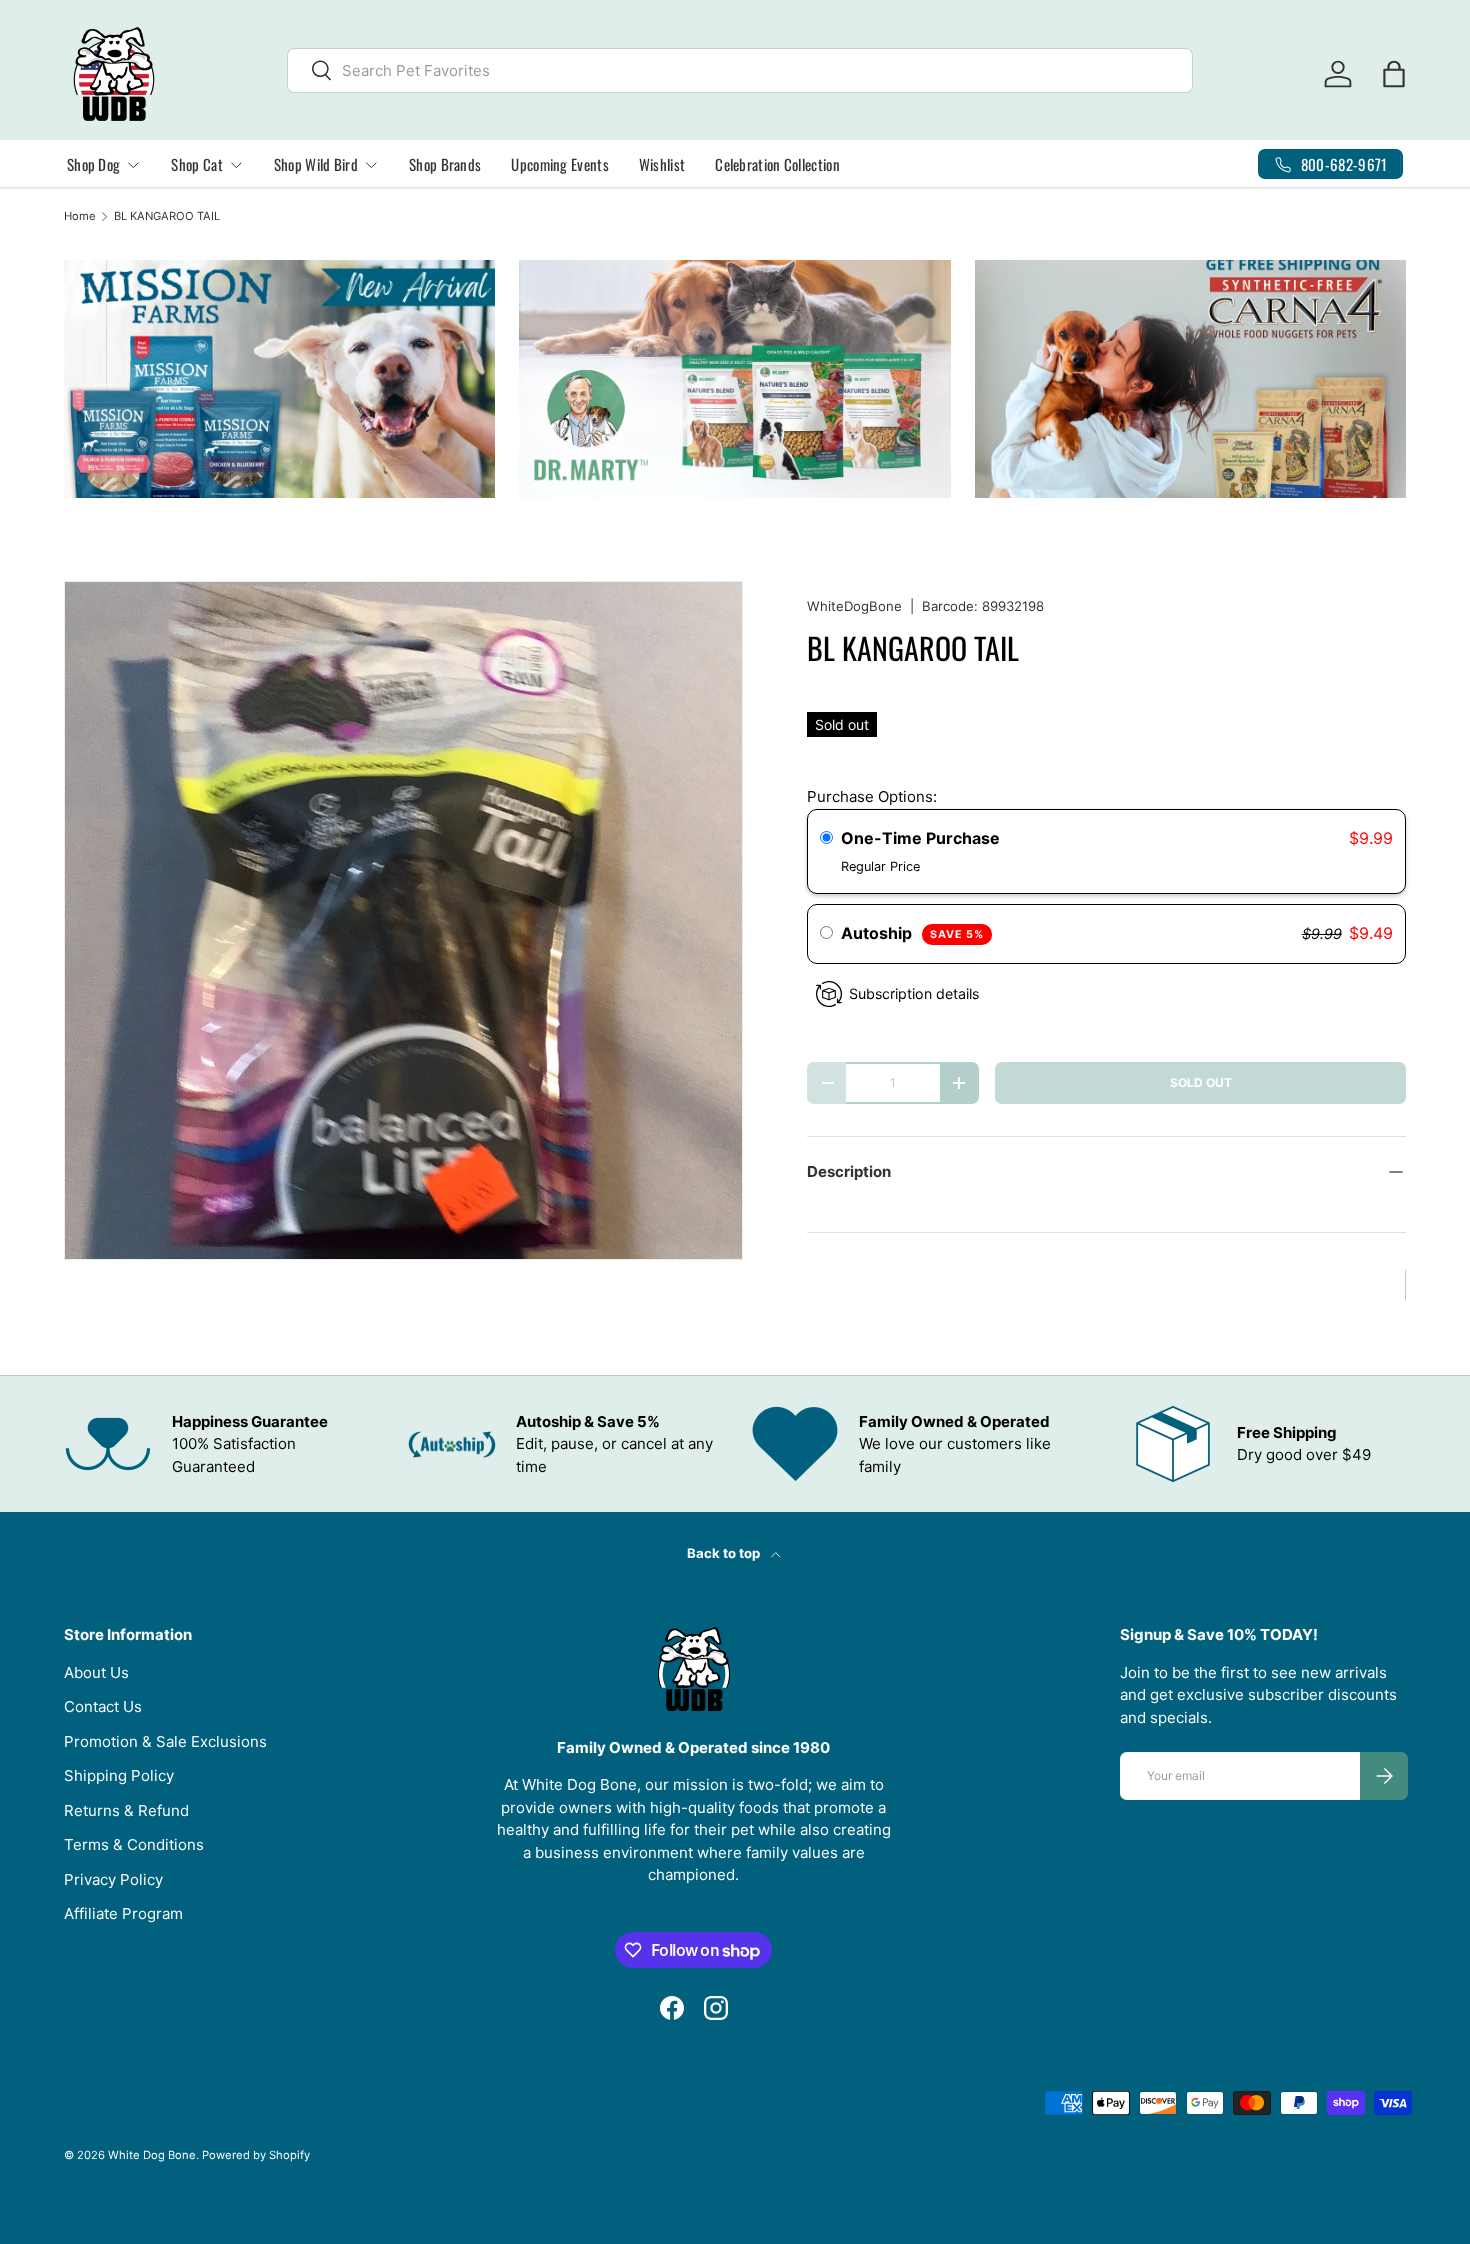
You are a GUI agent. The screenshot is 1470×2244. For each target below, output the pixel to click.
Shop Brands (445, 164)
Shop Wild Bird (316, 164)
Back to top (725, 1553)
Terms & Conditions (134, 1844)
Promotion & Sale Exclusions (165, 1741)
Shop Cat (196, 164)
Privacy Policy (113, 1879)
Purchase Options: (872, 796)
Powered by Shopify (256, 2155)
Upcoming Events (560, 164)
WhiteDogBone (854, 606)
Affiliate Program (123, 1913)
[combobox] (740, 70)
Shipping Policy (119, 1775)
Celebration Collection (777, 164)
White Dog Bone (152, 2155)
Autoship (912, 933)
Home (80, 216)
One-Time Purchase (920, 838)
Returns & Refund (126, 1810)
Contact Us (103, 1706)
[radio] (826, 839)
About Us (96, 1672)
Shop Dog (93, 164)
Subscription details (914, 993)
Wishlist (662, 164)
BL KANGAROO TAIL (167, 216)
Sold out (1201, 1082)
